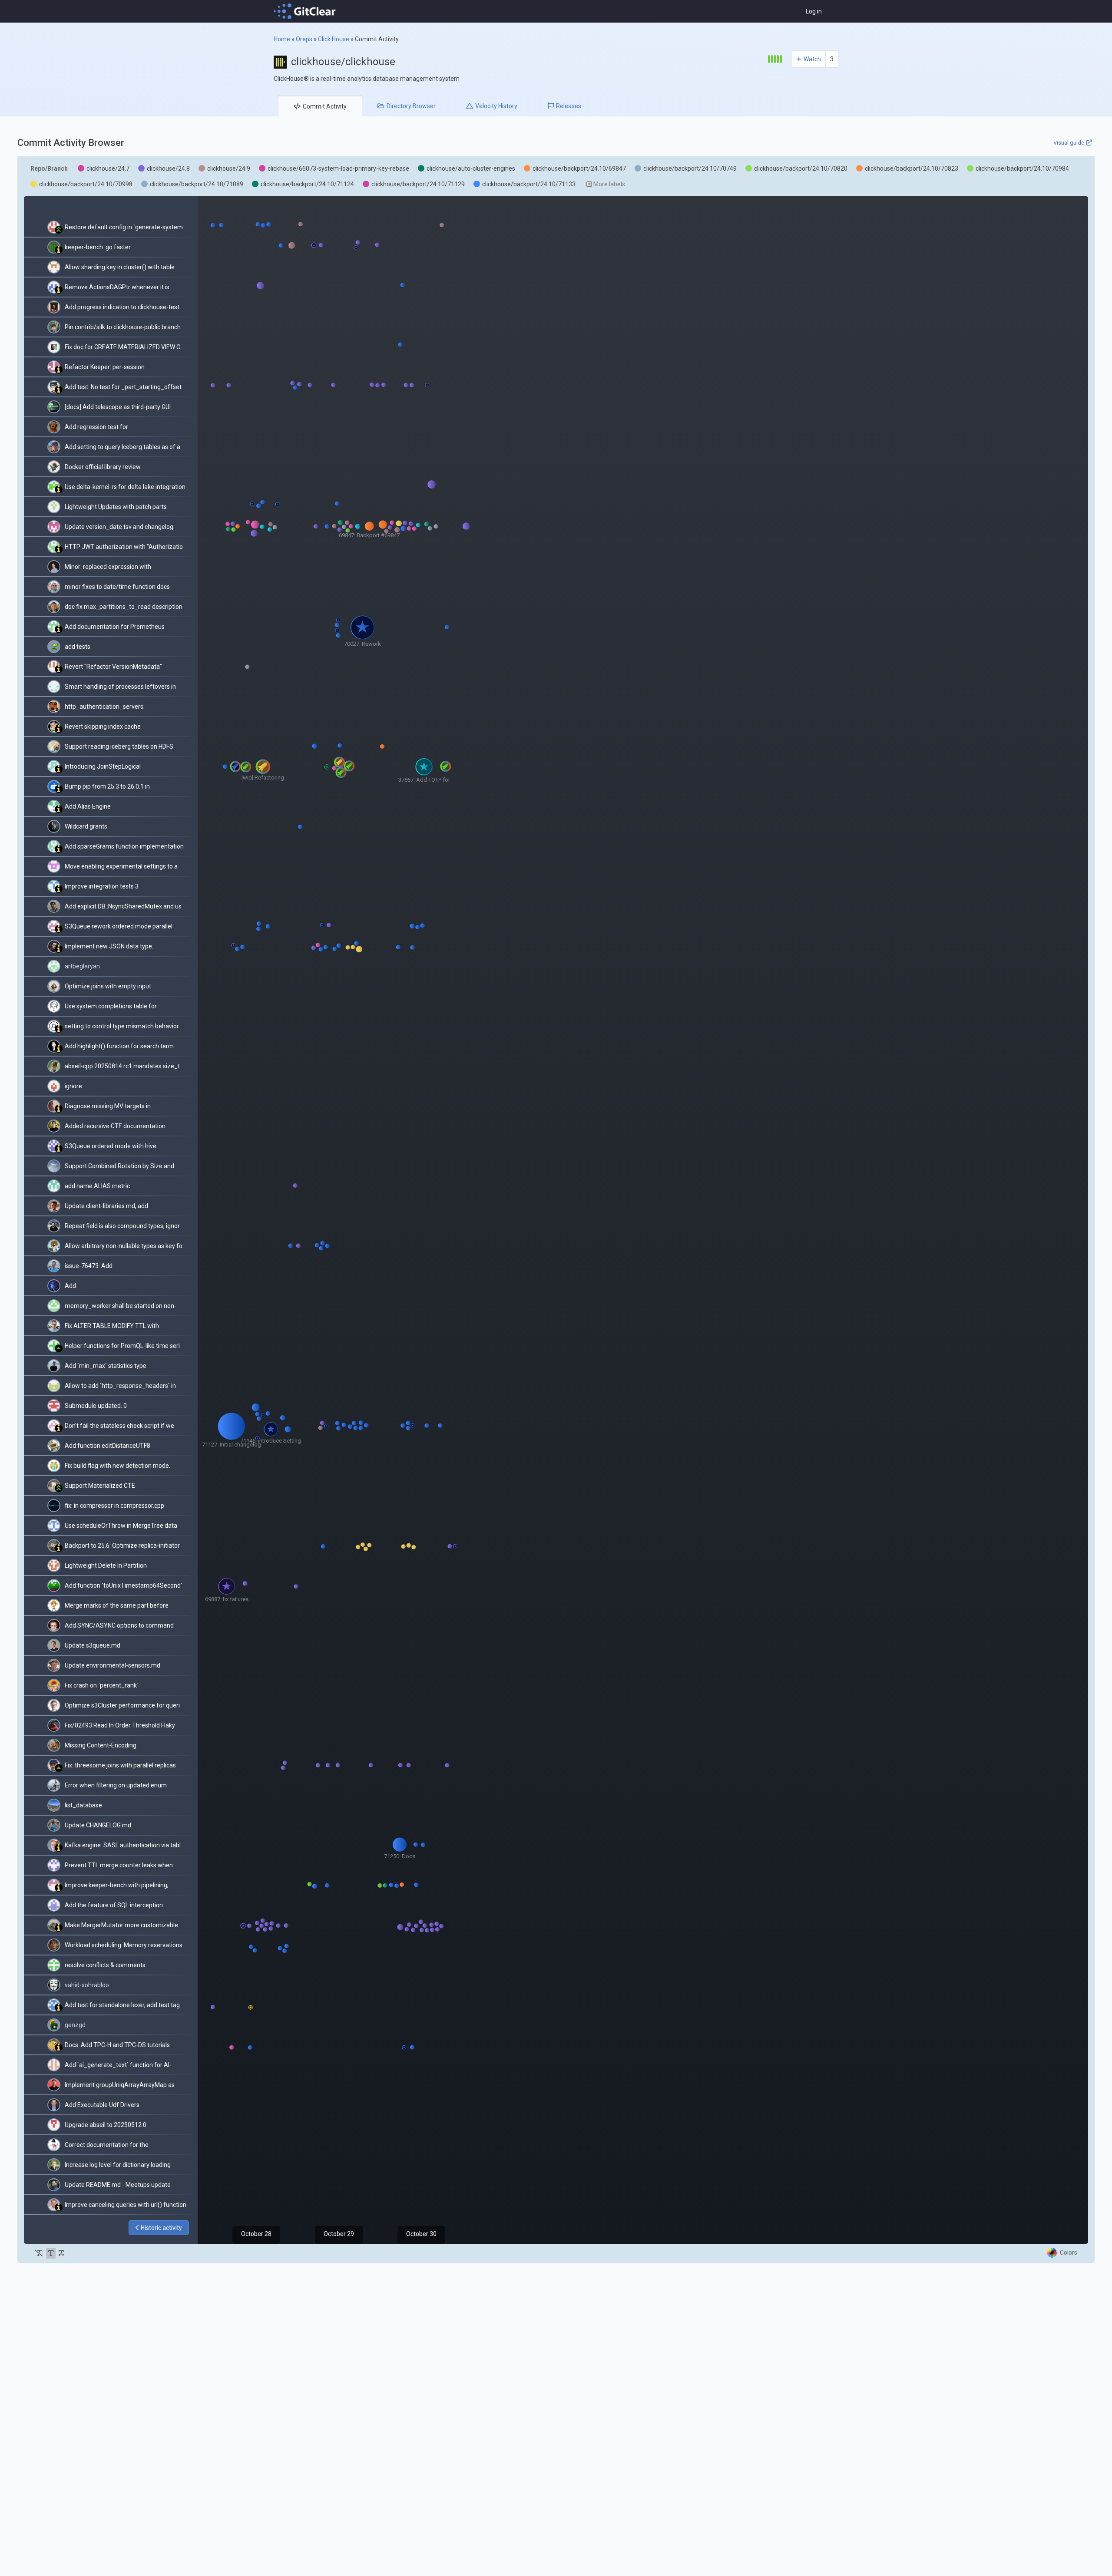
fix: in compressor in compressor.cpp (114, 1506)
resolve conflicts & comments (105, 1965)
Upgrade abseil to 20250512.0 (106, 2125)
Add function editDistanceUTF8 (108, 1446)
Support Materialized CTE (100, 1486)
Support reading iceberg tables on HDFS (119, 746)
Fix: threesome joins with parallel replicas (120, 1765)
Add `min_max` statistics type (106, 1366)
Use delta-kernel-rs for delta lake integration (125, 487)
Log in (814, 11)
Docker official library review (103, 467)
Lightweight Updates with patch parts (116, 507)
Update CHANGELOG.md (98, 1825)
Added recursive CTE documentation (115, 1126)
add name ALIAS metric (97, 1186)
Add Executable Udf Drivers (102, 2105)
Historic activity (161, 2228)
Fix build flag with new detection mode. (117, 1466)
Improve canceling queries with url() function (126, 2205)
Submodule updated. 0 (96, 1406)
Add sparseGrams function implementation (124, 846)
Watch (812, 59)
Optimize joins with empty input (108, 986)
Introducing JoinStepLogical (103, 766)
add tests (78, 647)
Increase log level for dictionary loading (118, 2165)
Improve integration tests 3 (102, 886)
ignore (73, 1086)
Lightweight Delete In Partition (106, 1565)
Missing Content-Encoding (101, 1745)
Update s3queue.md (93, 1645)
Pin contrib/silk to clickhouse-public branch (123, 327)
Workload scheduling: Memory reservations (124, 1945)
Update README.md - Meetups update (118, 2185)
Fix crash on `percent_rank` (102, 1685)
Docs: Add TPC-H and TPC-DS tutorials (117, 2045)
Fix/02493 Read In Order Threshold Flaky (120, 1725)
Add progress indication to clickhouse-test (122, 307)
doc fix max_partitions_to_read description (124, 607)
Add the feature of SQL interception (114, 1905)
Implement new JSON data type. (109, 946)
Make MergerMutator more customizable (121, 1925)
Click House (334, 39)
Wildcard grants (86, 826)
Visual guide (1069, 143)
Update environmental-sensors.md (113, 1665)
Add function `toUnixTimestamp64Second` (124, 1585)
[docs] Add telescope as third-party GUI (118, 407)
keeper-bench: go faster (98, 247)
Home (282, 39)
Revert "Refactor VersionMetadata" (113, 667)
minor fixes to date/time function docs (117, 587)
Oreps (304, 39)
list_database (83, 1805)
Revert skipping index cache (103, 727)
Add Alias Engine (88, 806)
